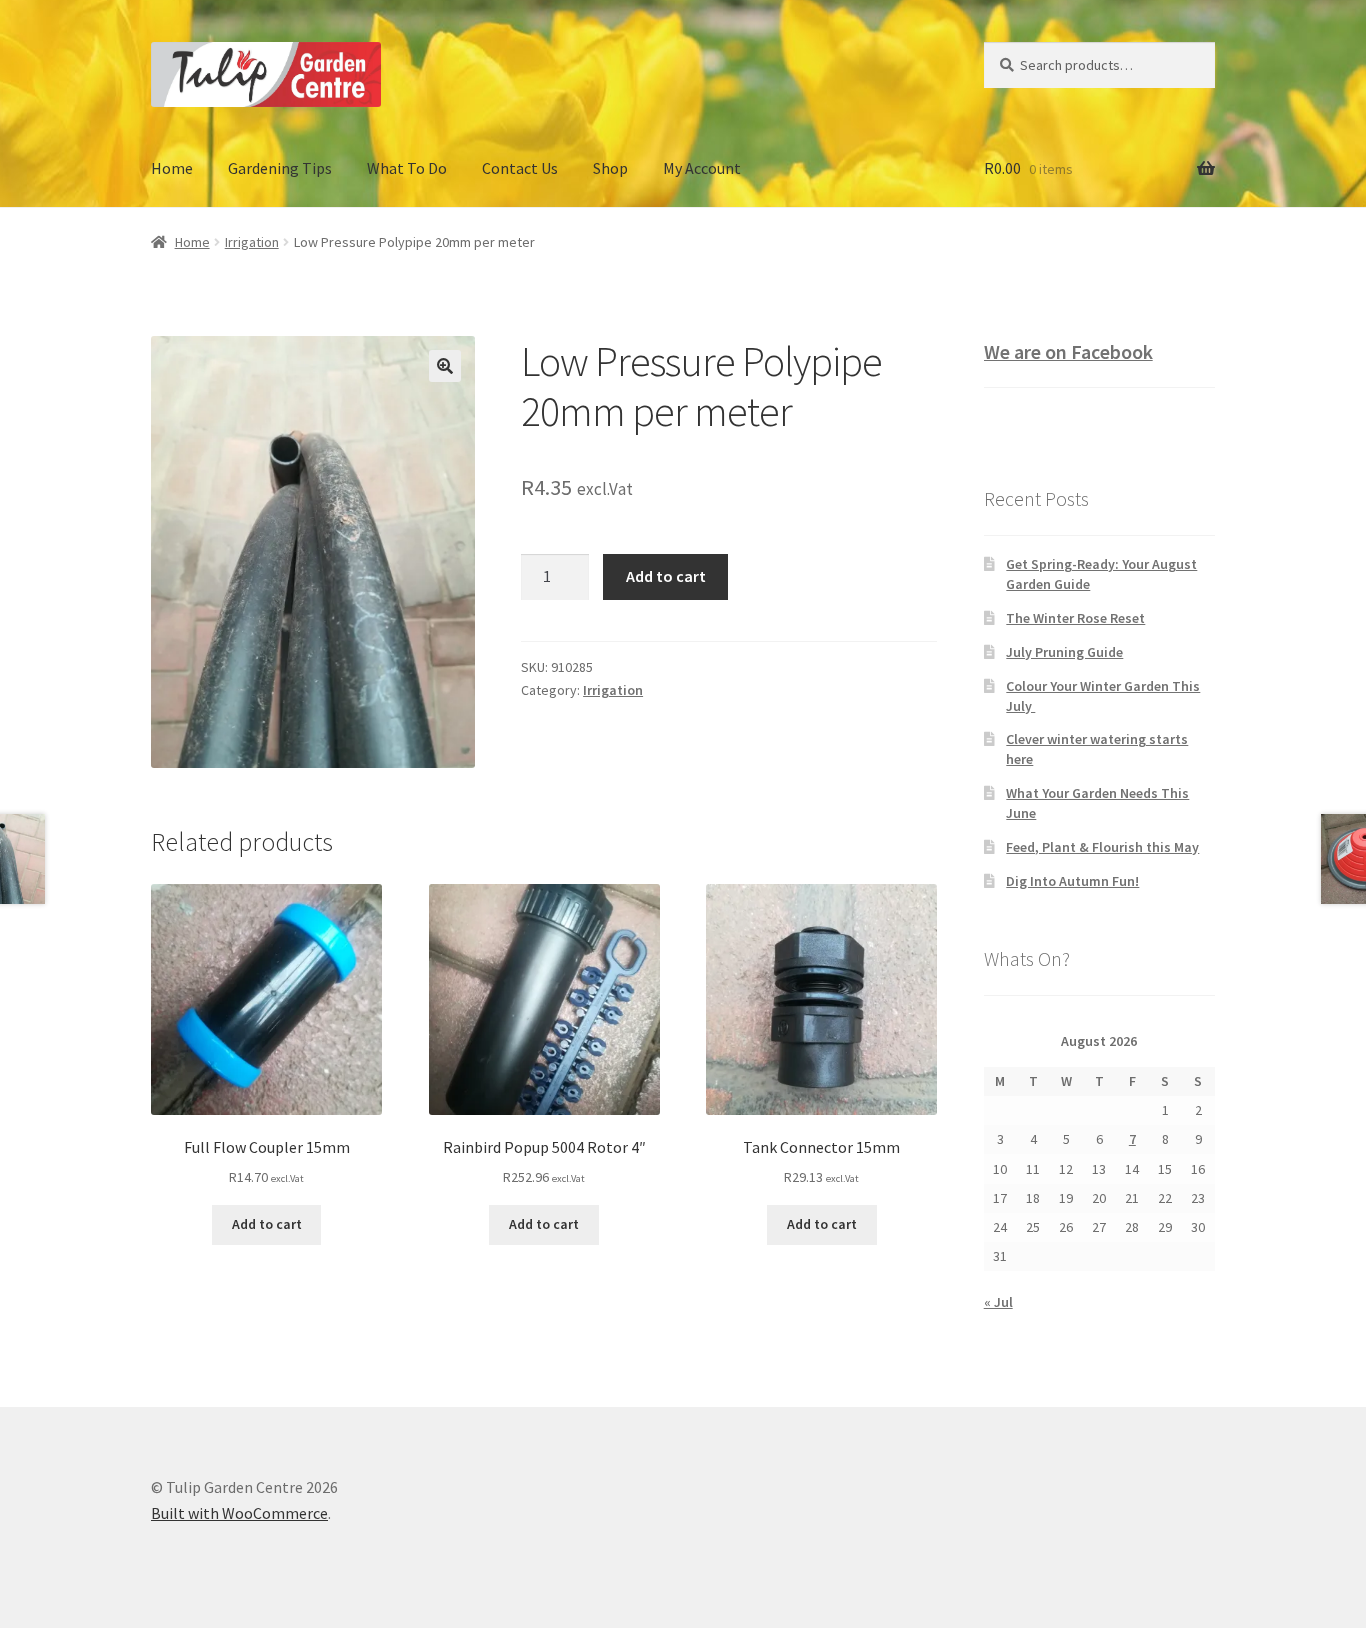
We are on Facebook (1068, 351)
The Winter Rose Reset (1075, 618)
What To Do (407, 168)
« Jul (998, 1302)
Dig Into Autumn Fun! (1072, 881)
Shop (610, 168)
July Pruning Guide (1064, 652)
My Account (702, 168)
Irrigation (252, 242)
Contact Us (520, 168)
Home (172, 168)
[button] (445, 366)
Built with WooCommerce (239, 1513)
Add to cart (666, 576)
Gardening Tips (280, 168)
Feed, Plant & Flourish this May (1102, 847)
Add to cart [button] (267, 1224)
